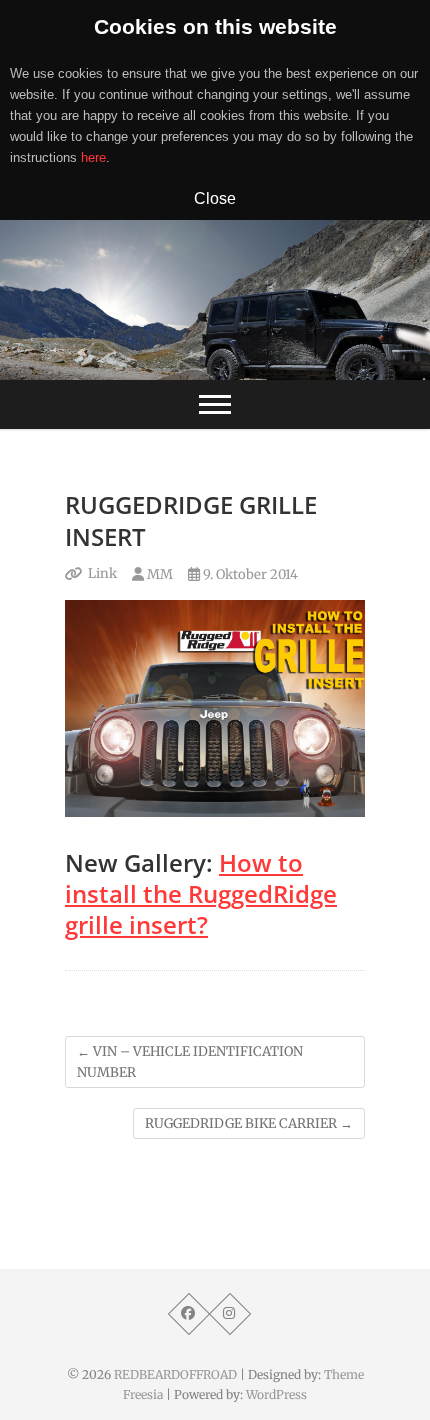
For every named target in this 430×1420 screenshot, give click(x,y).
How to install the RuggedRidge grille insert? (201, 893)
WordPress (276, 1394)
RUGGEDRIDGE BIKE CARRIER (249, 1123)
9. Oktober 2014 (249, 574)
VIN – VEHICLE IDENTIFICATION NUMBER (190, 1062)
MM (158, 574)
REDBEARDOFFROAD (175, 1374)
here (93, 157)
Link (102, 573)
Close (215, 198)
